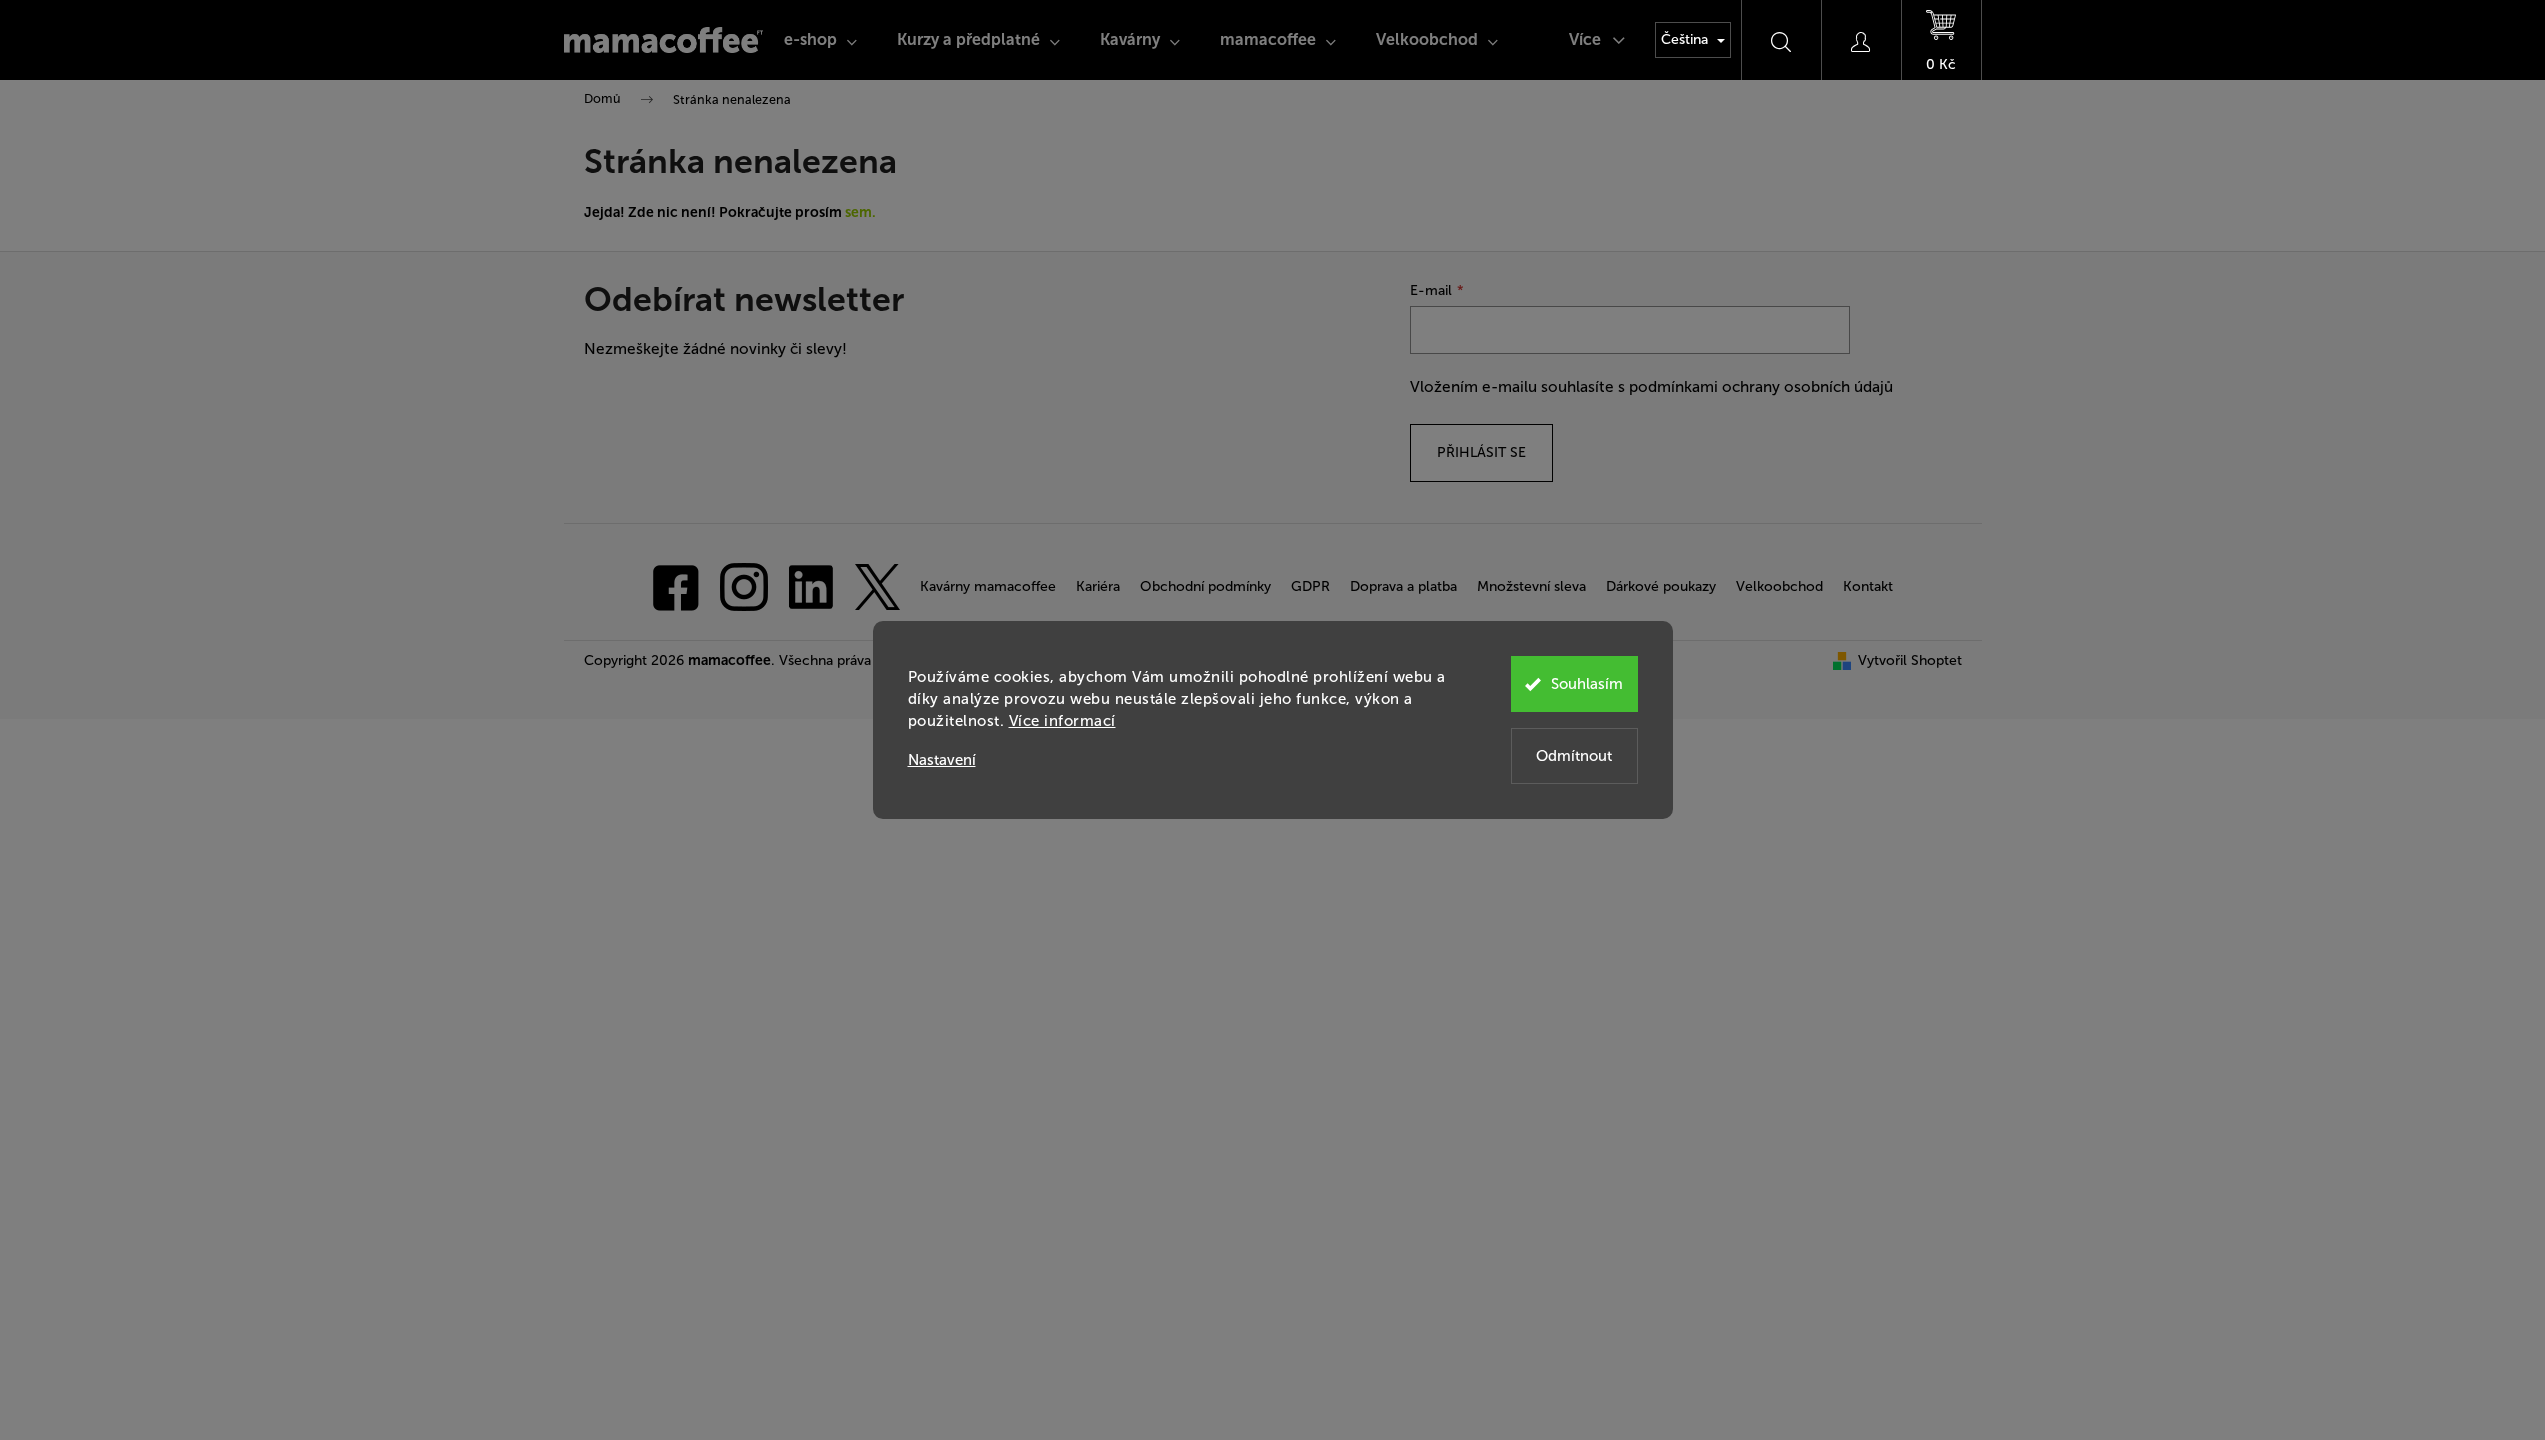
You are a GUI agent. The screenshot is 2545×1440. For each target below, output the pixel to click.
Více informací (1062, 721)
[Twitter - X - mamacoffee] (877, 585)
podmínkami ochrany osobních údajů (1761, 387)
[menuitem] (820, 40)
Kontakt (1868, 586)
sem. (860, 212)
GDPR (1310, 586)
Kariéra (1098, 586)
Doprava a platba (1403, 586)
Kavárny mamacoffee (988, 586)
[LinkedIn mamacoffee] (811, 585)
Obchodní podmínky (1205, 586)
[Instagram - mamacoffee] (744, 585)
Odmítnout (1574, 756)
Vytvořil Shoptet (1910, 660)
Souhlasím (1587, 684)
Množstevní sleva (1531, 586)
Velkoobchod (1779, 586)
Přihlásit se (1481, 452)
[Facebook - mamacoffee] (676, 585)
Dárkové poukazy (1661, 586)
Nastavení (942, 760)
